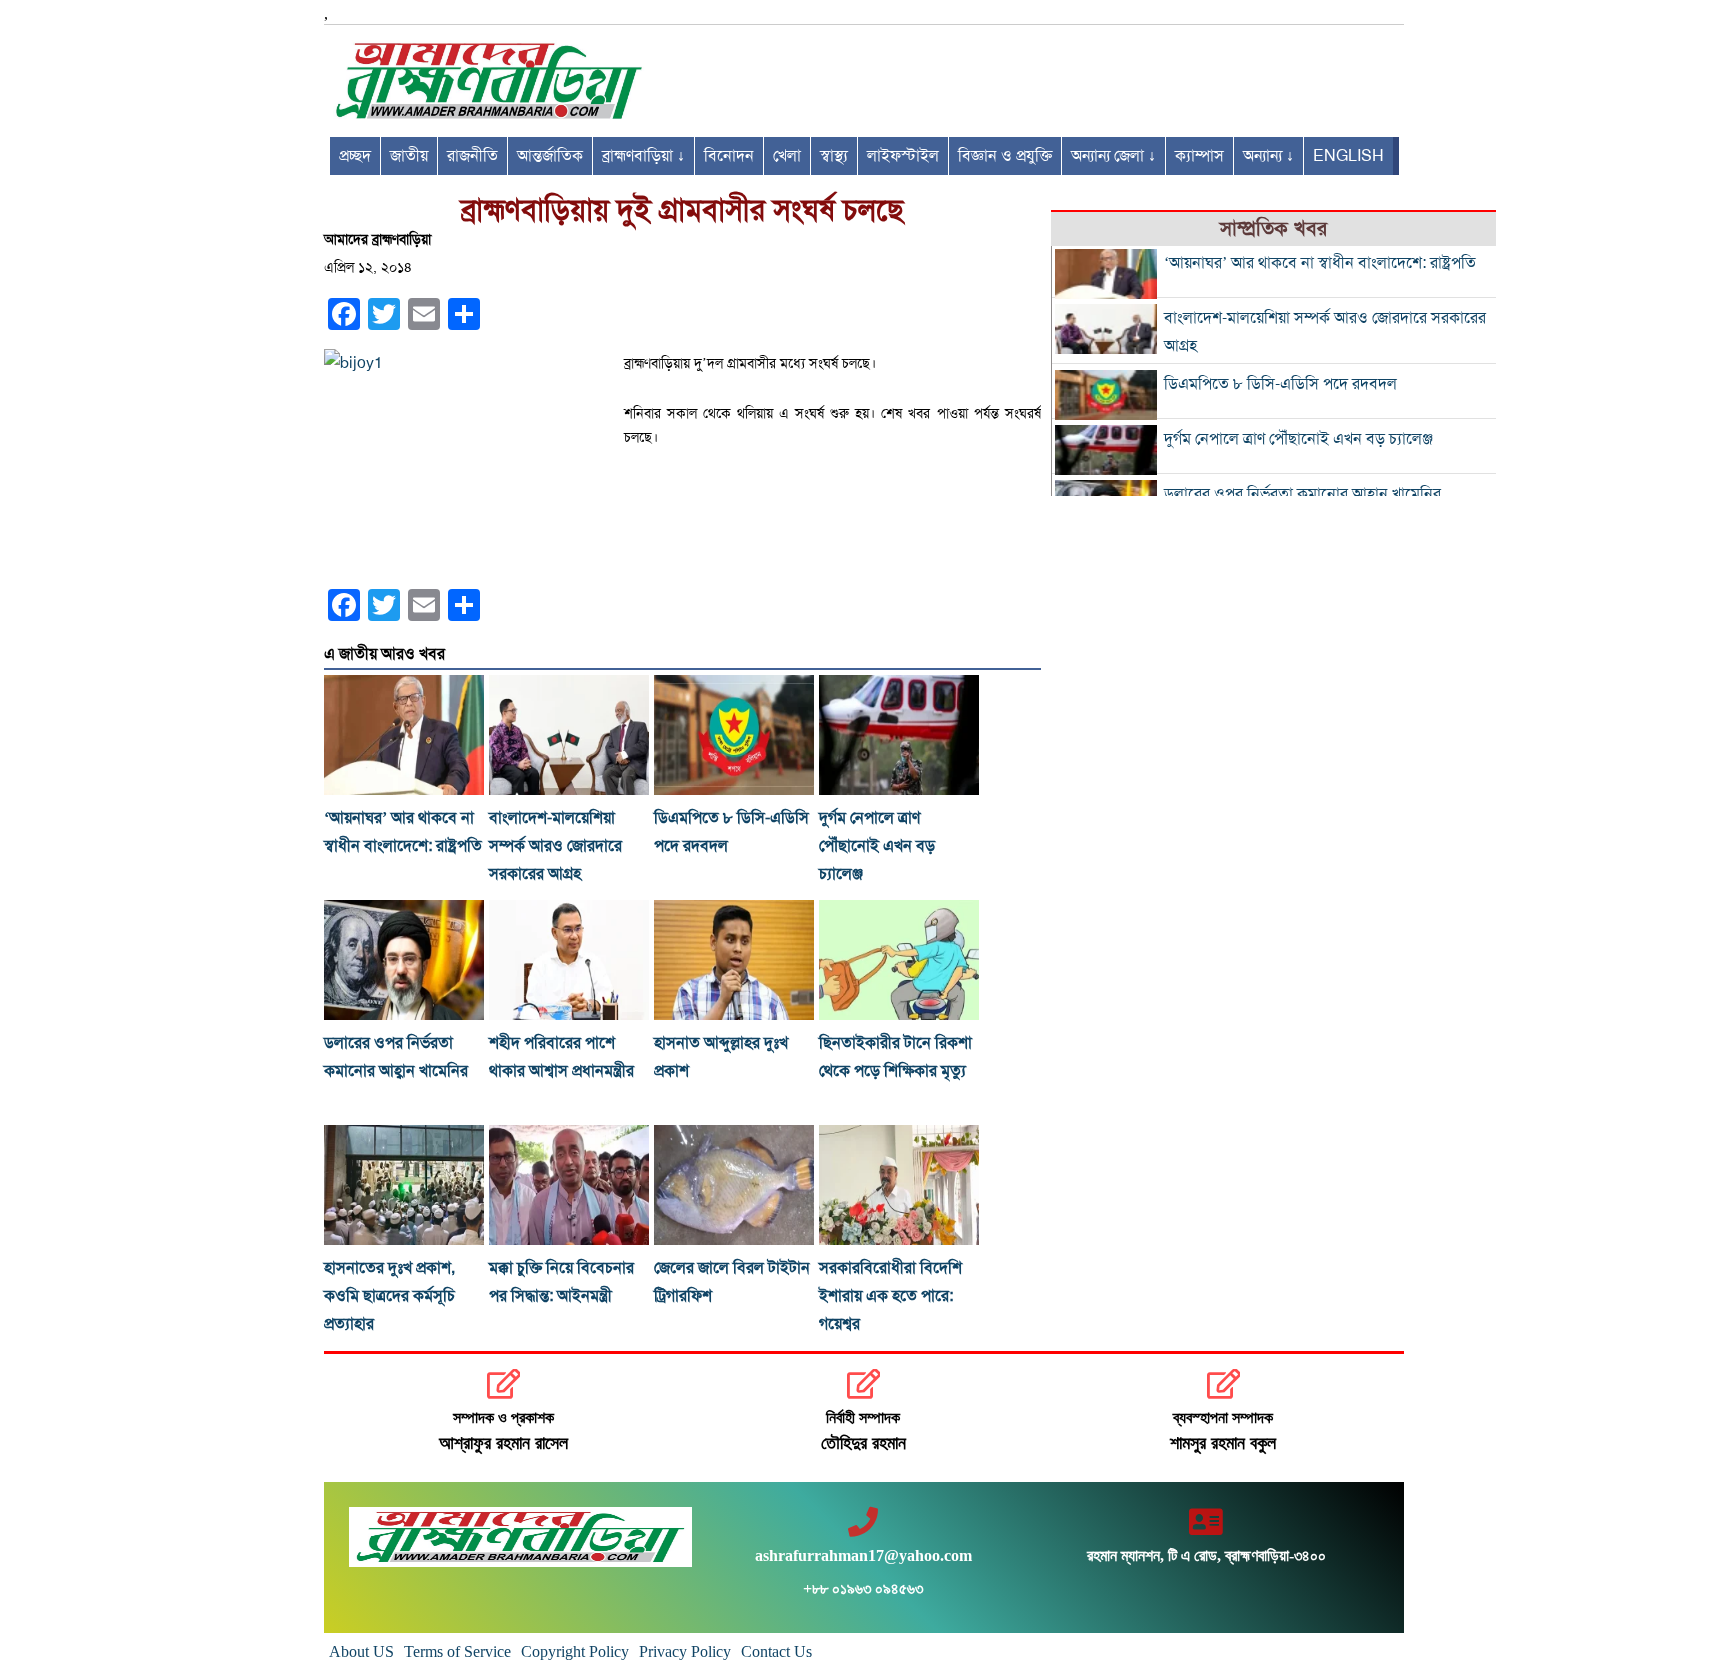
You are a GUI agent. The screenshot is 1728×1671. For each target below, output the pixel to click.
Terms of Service (457, 1651)
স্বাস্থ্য (834, 156)
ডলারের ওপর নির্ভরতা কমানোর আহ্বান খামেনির (1302, 494)
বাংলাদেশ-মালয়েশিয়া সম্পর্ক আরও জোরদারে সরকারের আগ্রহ (555, 846)
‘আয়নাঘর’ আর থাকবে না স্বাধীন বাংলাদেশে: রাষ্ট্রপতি (1320, 263)
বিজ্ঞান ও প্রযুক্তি (1005, 156)
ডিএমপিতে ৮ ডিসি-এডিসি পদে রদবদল (1280, 384)
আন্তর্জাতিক (550, 156)
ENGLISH (1348, 156)
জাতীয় (409, 156)
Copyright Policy (575, 1651)
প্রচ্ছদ (355, 156)
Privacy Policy (685, 1651)
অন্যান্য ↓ (1268, 156)
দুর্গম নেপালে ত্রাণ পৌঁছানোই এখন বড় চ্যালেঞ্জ (877, 846)
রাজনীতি (472, 156)
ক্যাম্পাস (1199, 156)
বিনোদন (729, 156)
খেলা (787, 156)
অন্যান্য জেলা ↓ (1113, 156)
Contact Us (776, 1651)
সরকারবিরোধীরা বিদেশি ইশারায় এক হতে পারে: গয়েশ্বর (890, 1296)
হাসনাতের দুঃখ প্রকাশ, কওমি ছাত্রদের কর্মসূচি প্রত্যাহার (389, 1296)
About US (361, 1651)
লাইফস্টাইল (903, 156)
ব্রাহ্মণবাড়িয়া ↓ (643, 156)
